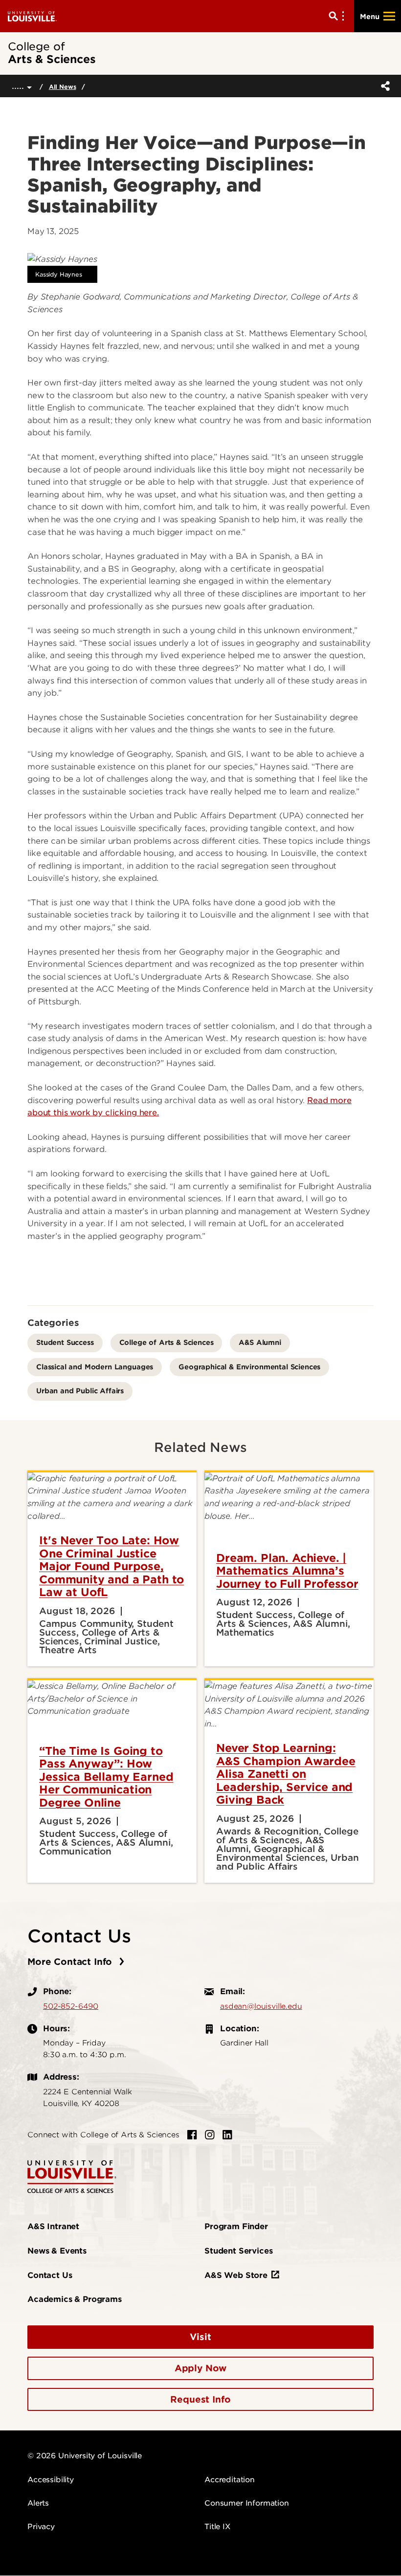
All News (63, 87)
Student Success (65, 1342)
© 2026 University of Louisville (85, 2456)
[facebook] (192, 2135)
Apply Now (201, 2368)
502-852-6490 (71, 2006)
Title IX (217, 2527)
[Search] (338, 16)
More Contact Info (71, 1962)
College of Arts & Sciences (167, 1342)
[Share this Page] (383, 86)
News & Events (57, 2251)
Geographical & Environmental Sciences (249, 1367)
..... (19, 86)
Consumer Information (247, 2503)
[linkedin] (227, 2135)
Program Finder (236, 2226)
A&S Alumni (260, 1342)
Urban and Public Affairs (80, 1391)
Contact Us (50, 2275)
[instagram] (210, 2135)
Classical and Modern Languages (95, 1367)
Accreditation (230, 2480)
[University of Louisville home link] (32, 16)
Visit (200, 2337)
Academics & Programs (75, 2299)
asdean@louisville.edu (261, 2006)
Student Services (238, 2251)
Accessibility (51, 2480)
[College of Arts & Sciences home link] (72, 2176)
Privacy (41, 2527)
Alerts (38, 2503)
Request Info (200, 2399)
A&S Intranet (53, 2226)
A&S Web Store (236, 2275)
